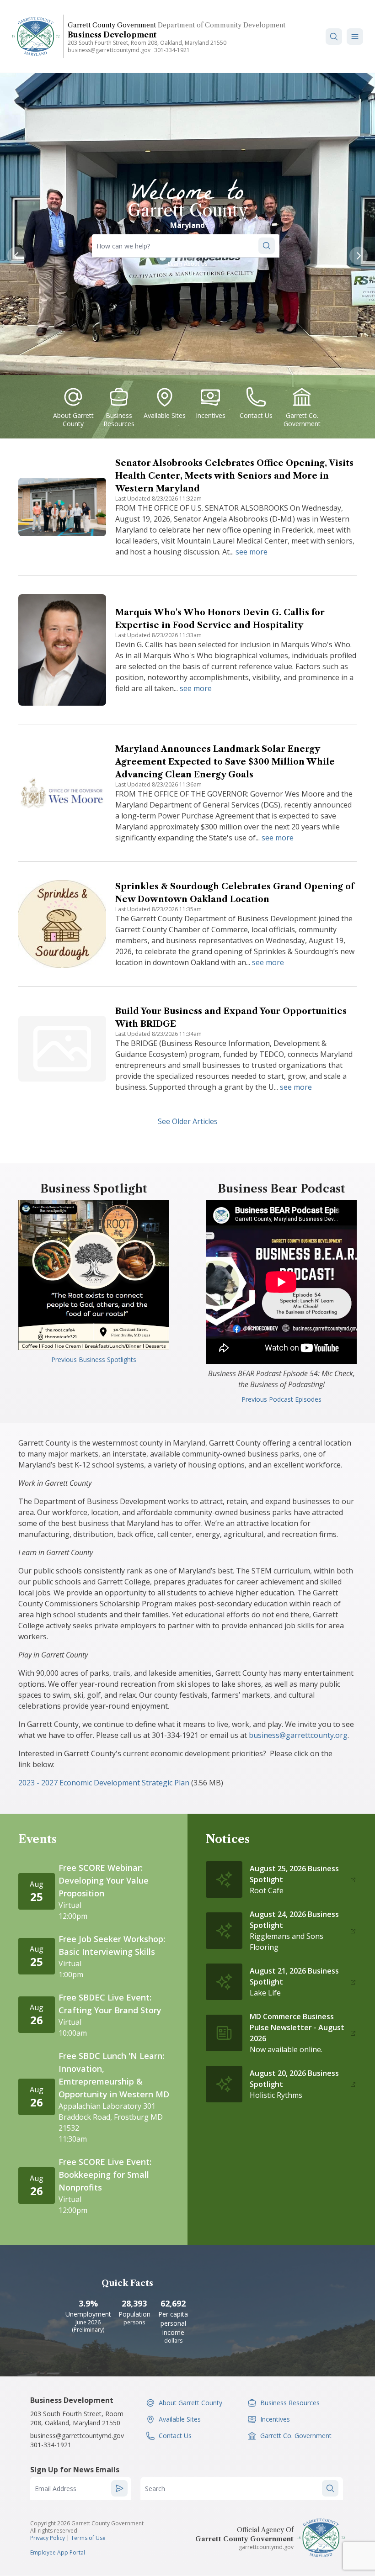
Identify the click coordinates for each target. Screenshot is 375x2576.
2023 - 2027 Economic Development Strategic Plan (104, 1783)
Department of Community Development (222, 25)
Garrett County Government (112, 25)
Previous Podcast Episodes (281, 1399)
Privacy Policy (48, 2538)
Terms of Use (88, 2538)
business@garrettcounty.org (298, 1735)
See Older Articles (188, 1121)
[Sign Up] (119, 2488)
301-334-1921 (172, 50)
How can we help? (123, 246)
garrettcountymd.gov (266, 2547)
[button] (355, 37)
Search (155, 2489)
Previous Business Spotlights (94, 1359)
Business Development (112, 35)
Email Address (56, 2489)
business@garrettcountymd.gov (109, 50)
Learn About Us (188, 264)
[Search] (334, 37)
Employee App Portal (58, 2552)
